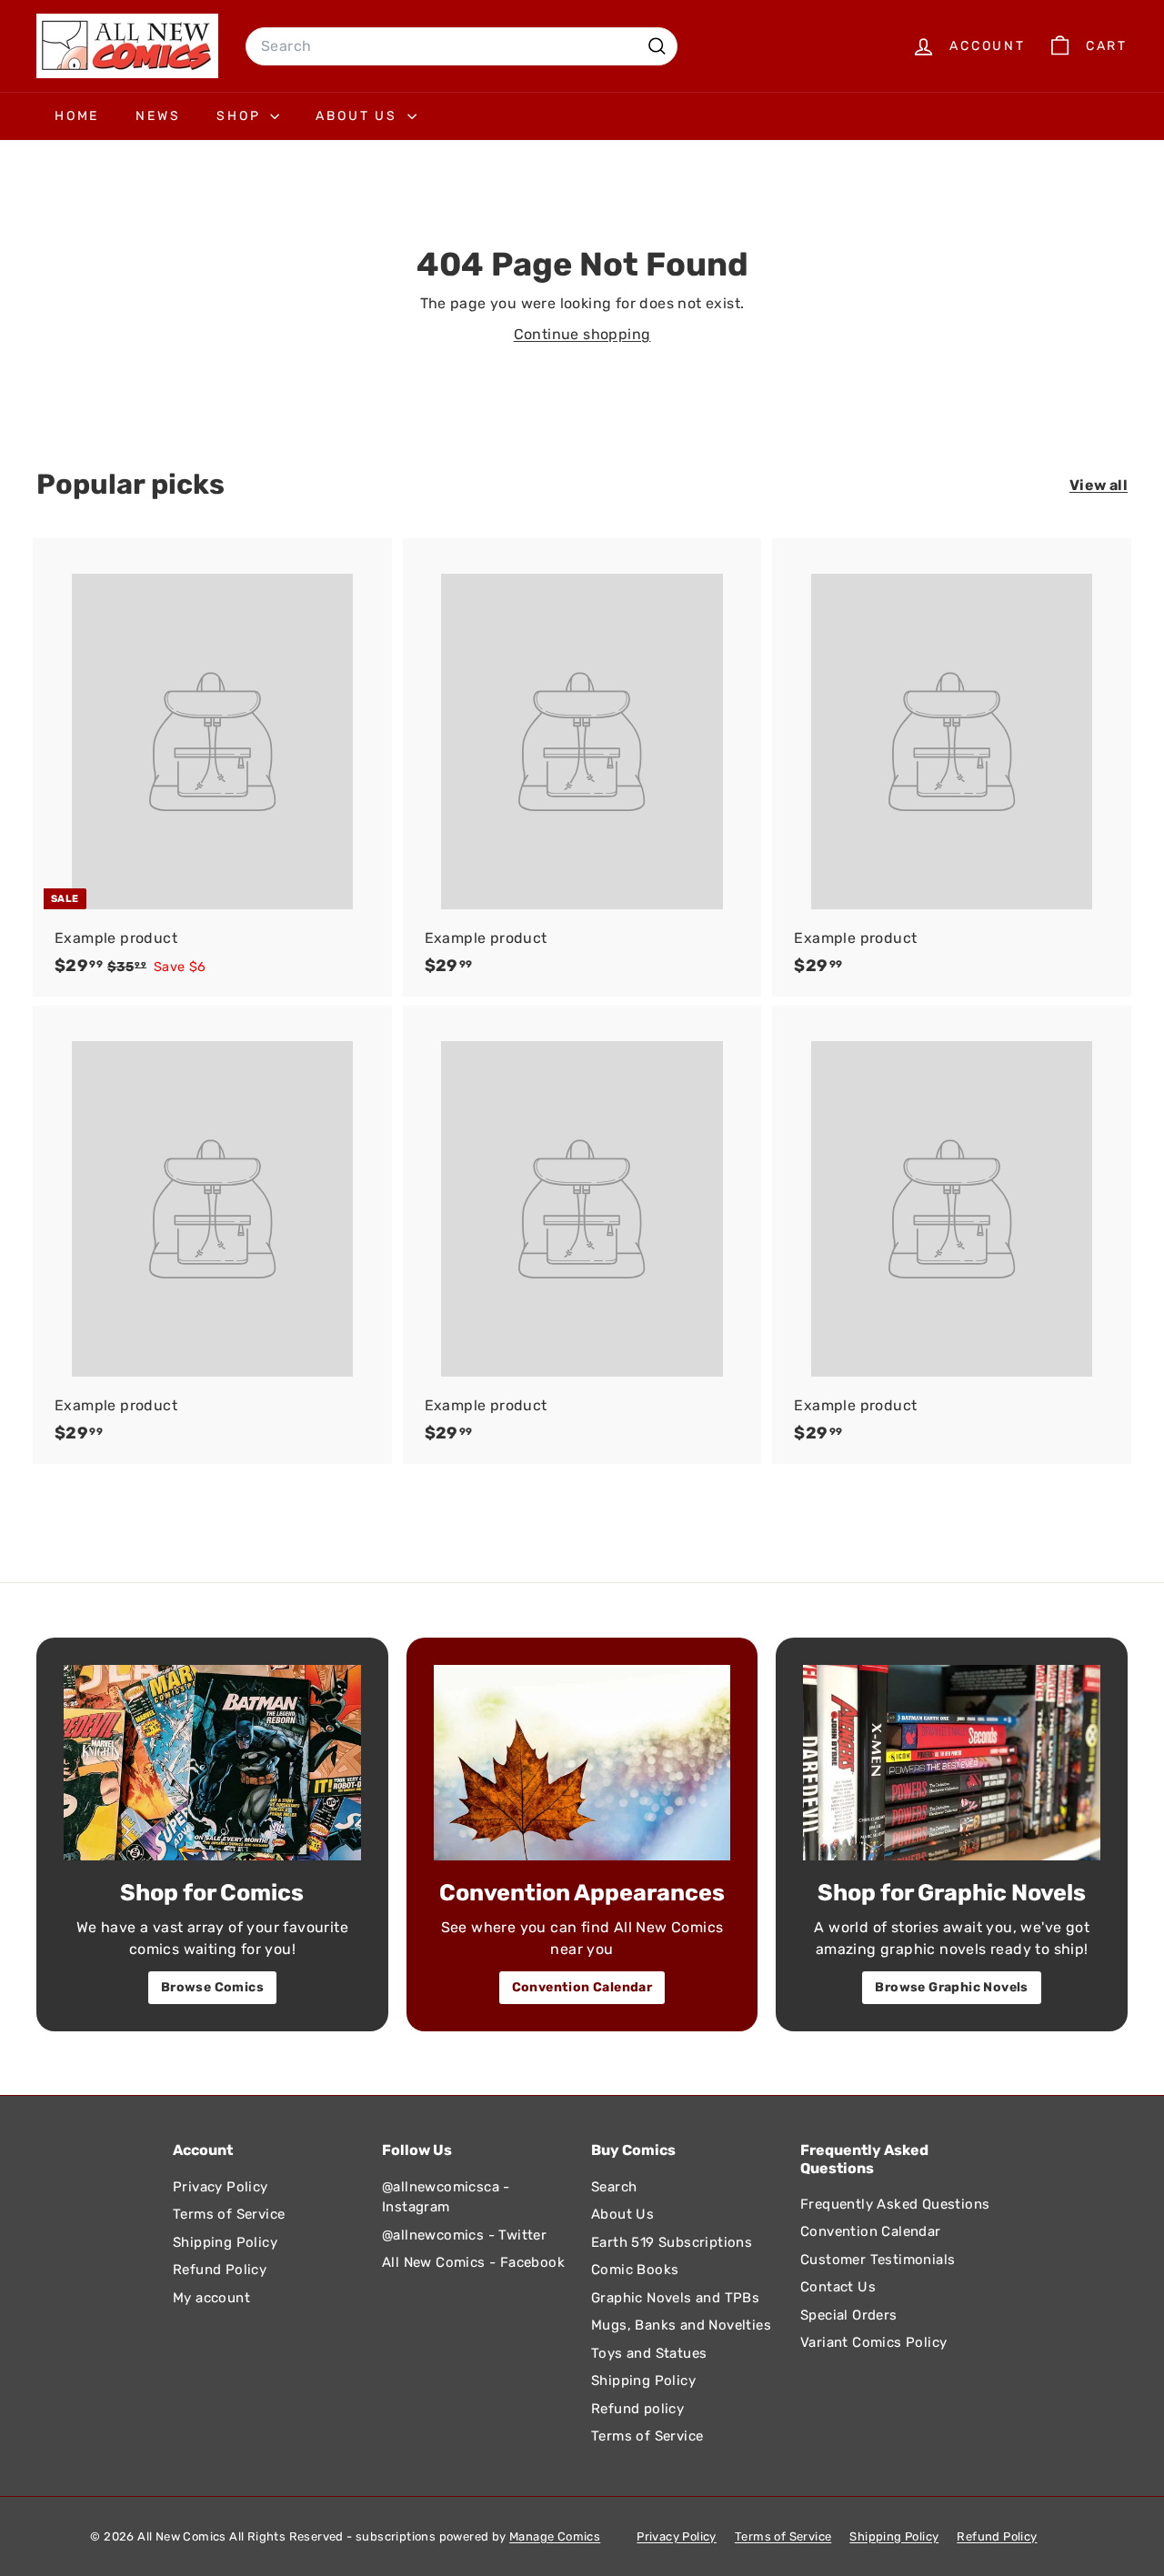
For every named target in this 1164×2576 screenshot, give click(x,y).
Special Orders (849, 2315)
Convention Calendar (582, 1987)
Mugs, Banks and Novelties (681, 2325)
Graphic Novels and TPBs (675, 2298)
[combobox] (462, 46)
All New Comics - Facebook (473, 2262)
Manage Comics (555, 2536)
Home (77, 116)
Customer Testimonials (878, 2260)
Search (614, 2187)
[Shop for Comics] (212, 1763)
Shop (241, 116)
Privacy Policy (221, 2187)
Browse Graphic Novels (951, 1987)
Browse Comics (212, 1987)
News (158, 116)
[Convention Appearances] (582, 1763)
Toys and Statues (649, 2353)
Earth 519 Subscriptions (672, 2242)
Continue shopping (582, 334)
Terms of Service (229, 2214)
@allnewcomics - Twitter (464, 2235)
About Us (359, 116)
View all (1099, 485)
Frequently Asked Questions (895, 2204)
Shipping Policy (225, 2242)
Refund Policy (220, 2270)
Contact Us (838, 2287)
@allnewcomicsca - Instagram (446, 2197)
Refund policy (637, 2409)
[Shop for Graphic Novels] (952, 1763)
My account (211, 2298)
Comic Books (635, 2270)
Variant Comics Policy (873, 2342)
